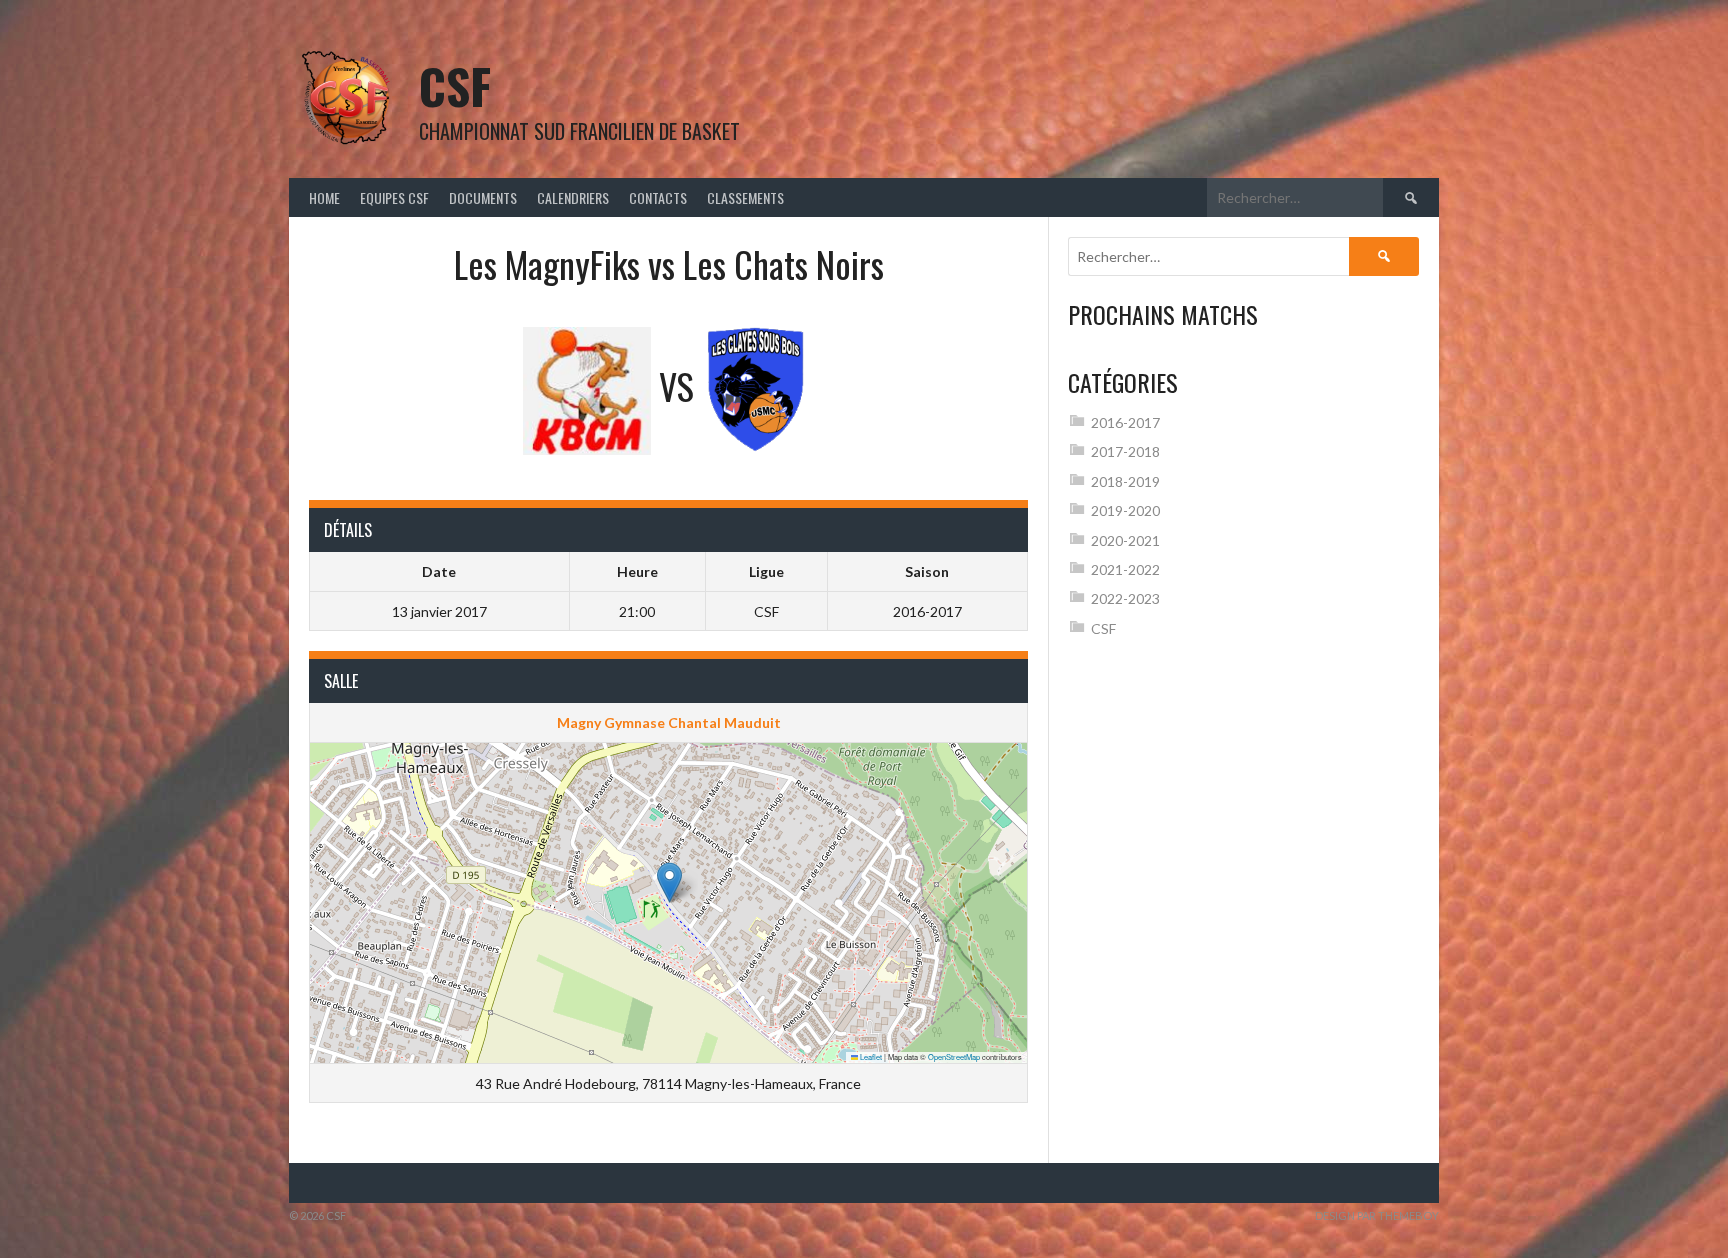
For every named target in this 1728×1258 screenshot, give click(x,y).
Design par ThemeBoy (1377, 1215)
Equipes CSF (394, 197)
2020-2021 (1125, 540)
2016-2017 (1125, 422)
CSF (455, 85)
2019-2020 (1125, 510)
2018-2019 (1125, 481)
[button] (669, 882)
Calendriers (573, 197)
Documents (483, 197)
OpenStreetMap (954, 1056)
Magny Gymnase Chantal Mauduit (669, 722)
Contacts (658, 197)
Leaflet (870, 1056)
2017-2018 (1125, 451)
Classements (745, 197)
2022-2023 (1125, 598)
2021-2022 (1125, 569)
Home (324, 197)
